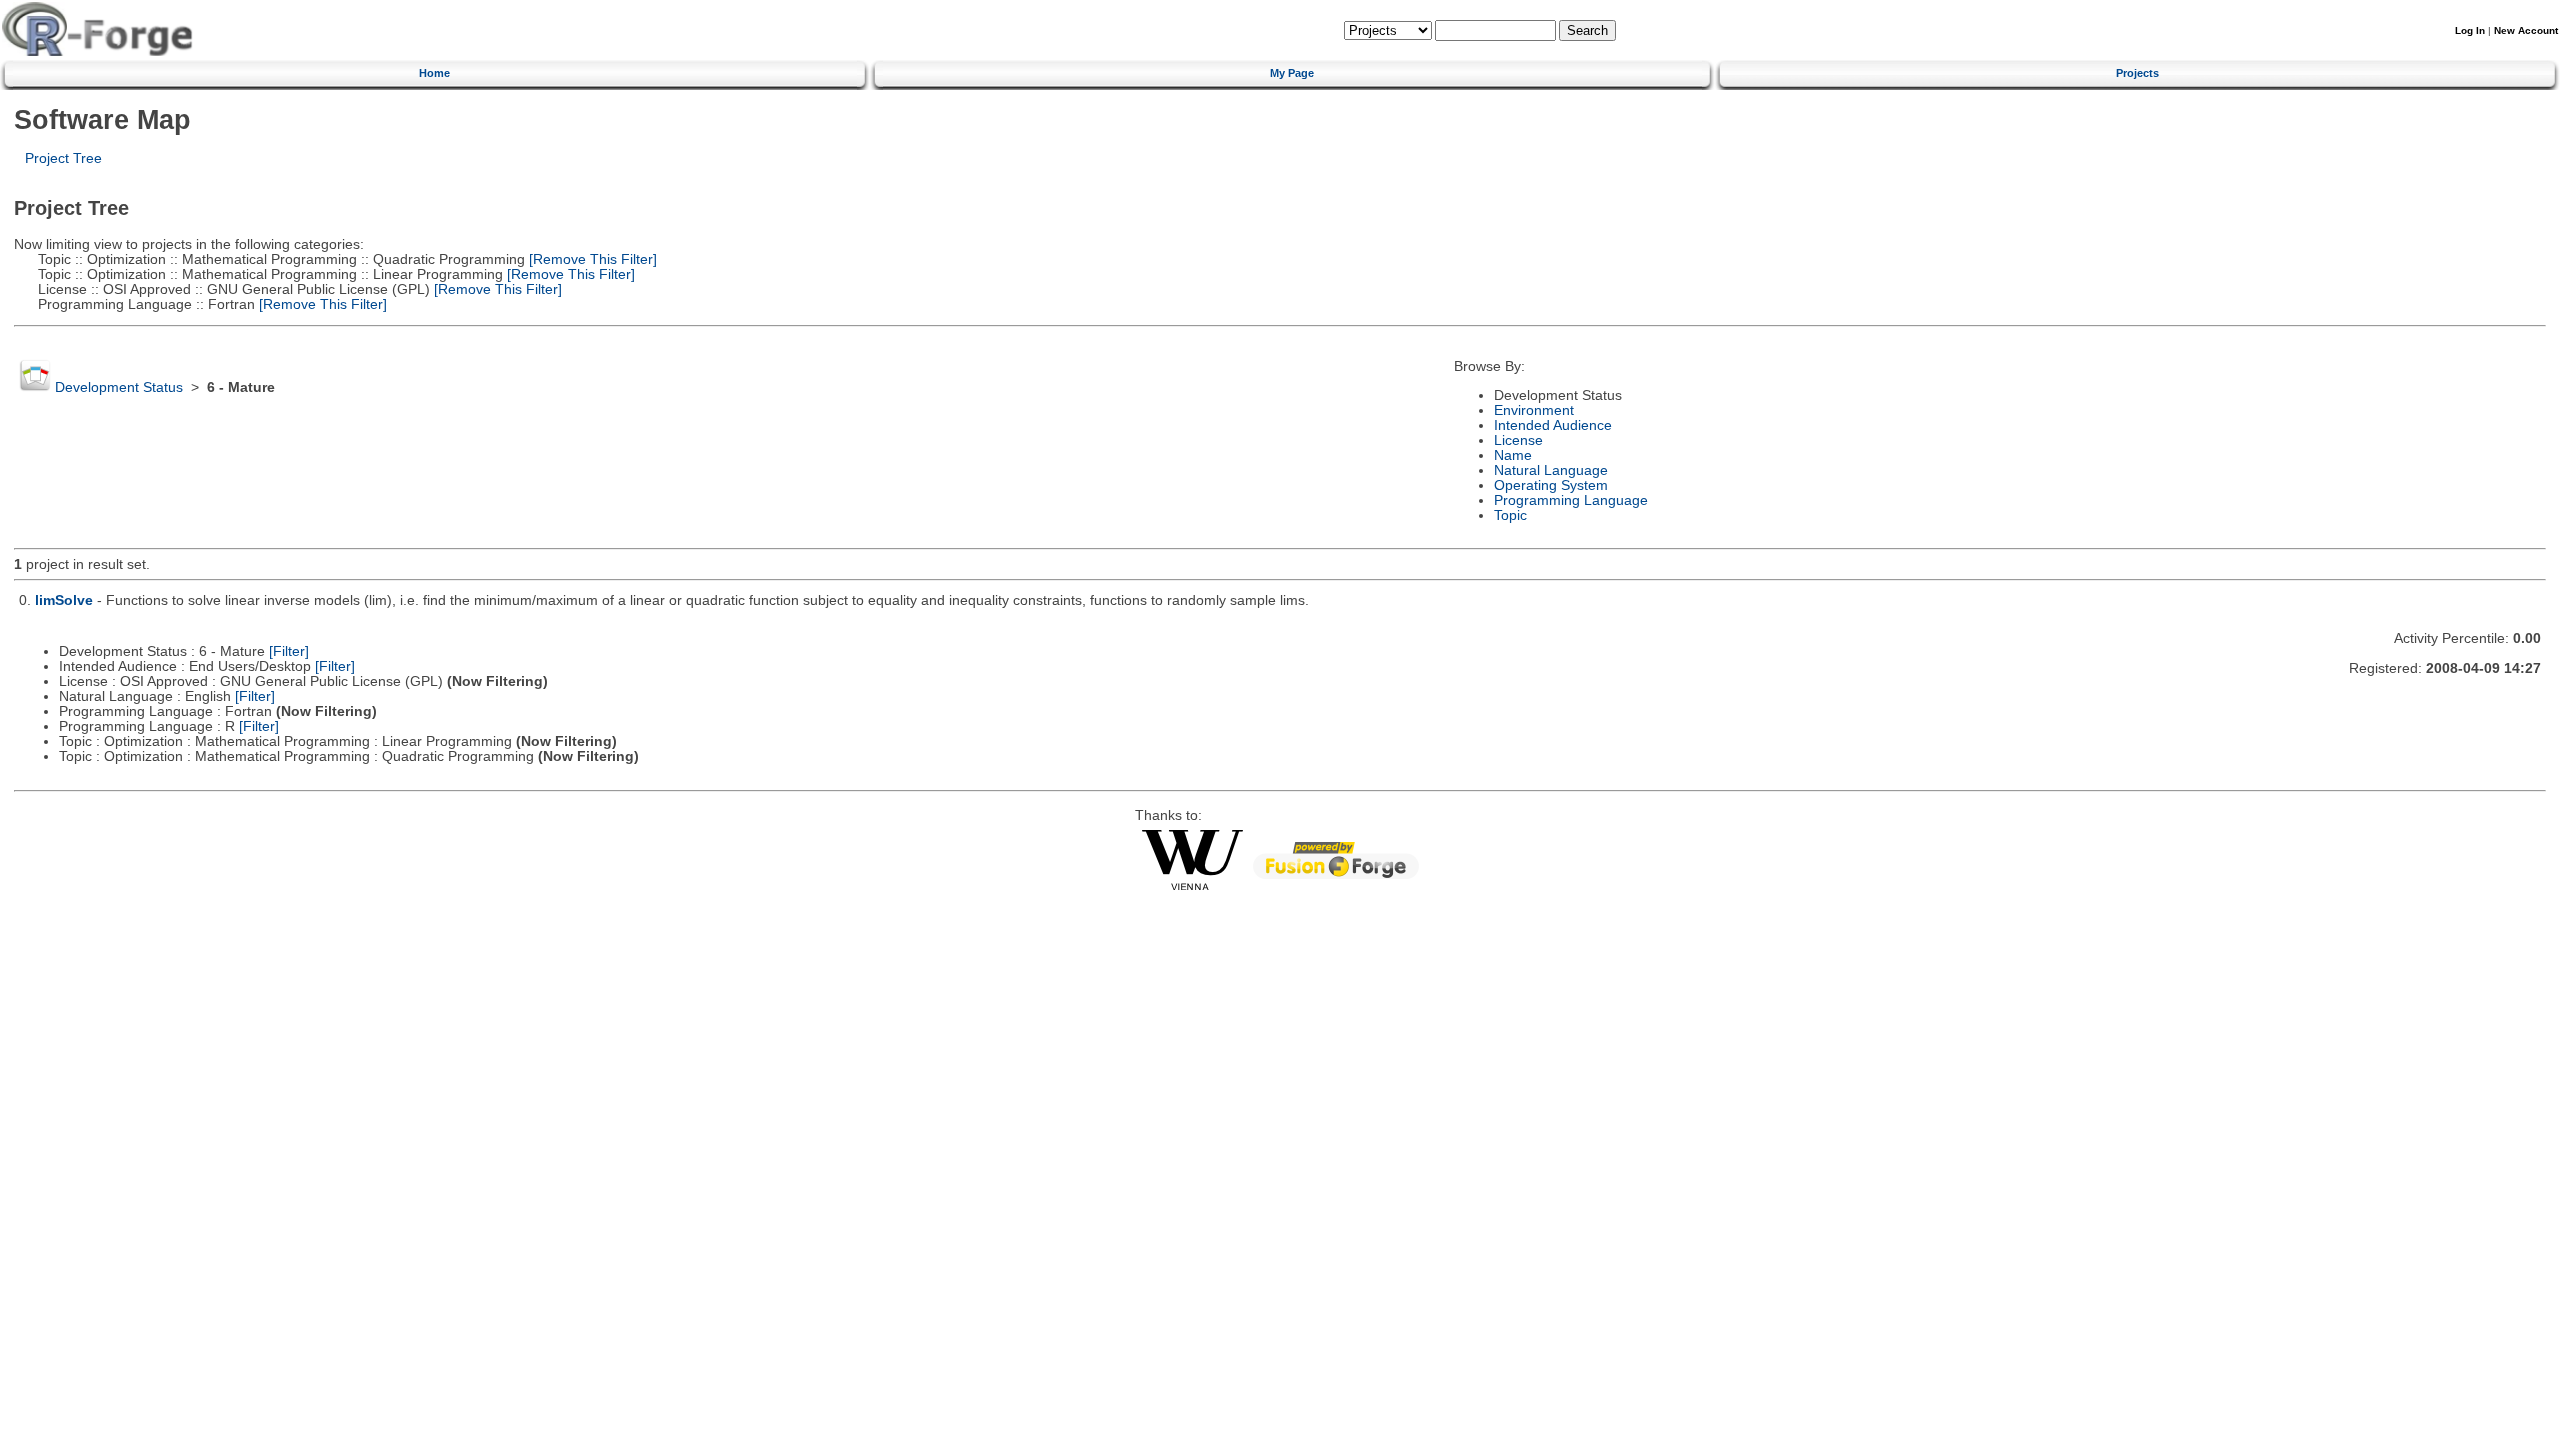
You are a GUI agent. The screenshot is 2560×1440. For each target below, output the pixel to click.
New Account (2526, 30)
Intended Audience (1553, 425)
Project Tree (63, 158)
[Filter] (289, 651)
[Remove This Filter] (591, 259)
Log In (2470, 30)
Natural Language (1551, 470)
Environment (1534, 410)
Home (434, 73)
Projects (2137, 73)
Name (1513, 455)
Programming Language (1571, 500)
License (1518, 440)
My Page (1292, 73)
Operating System (1551, 485)
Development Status (119, 387)
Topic (1510, 515)
